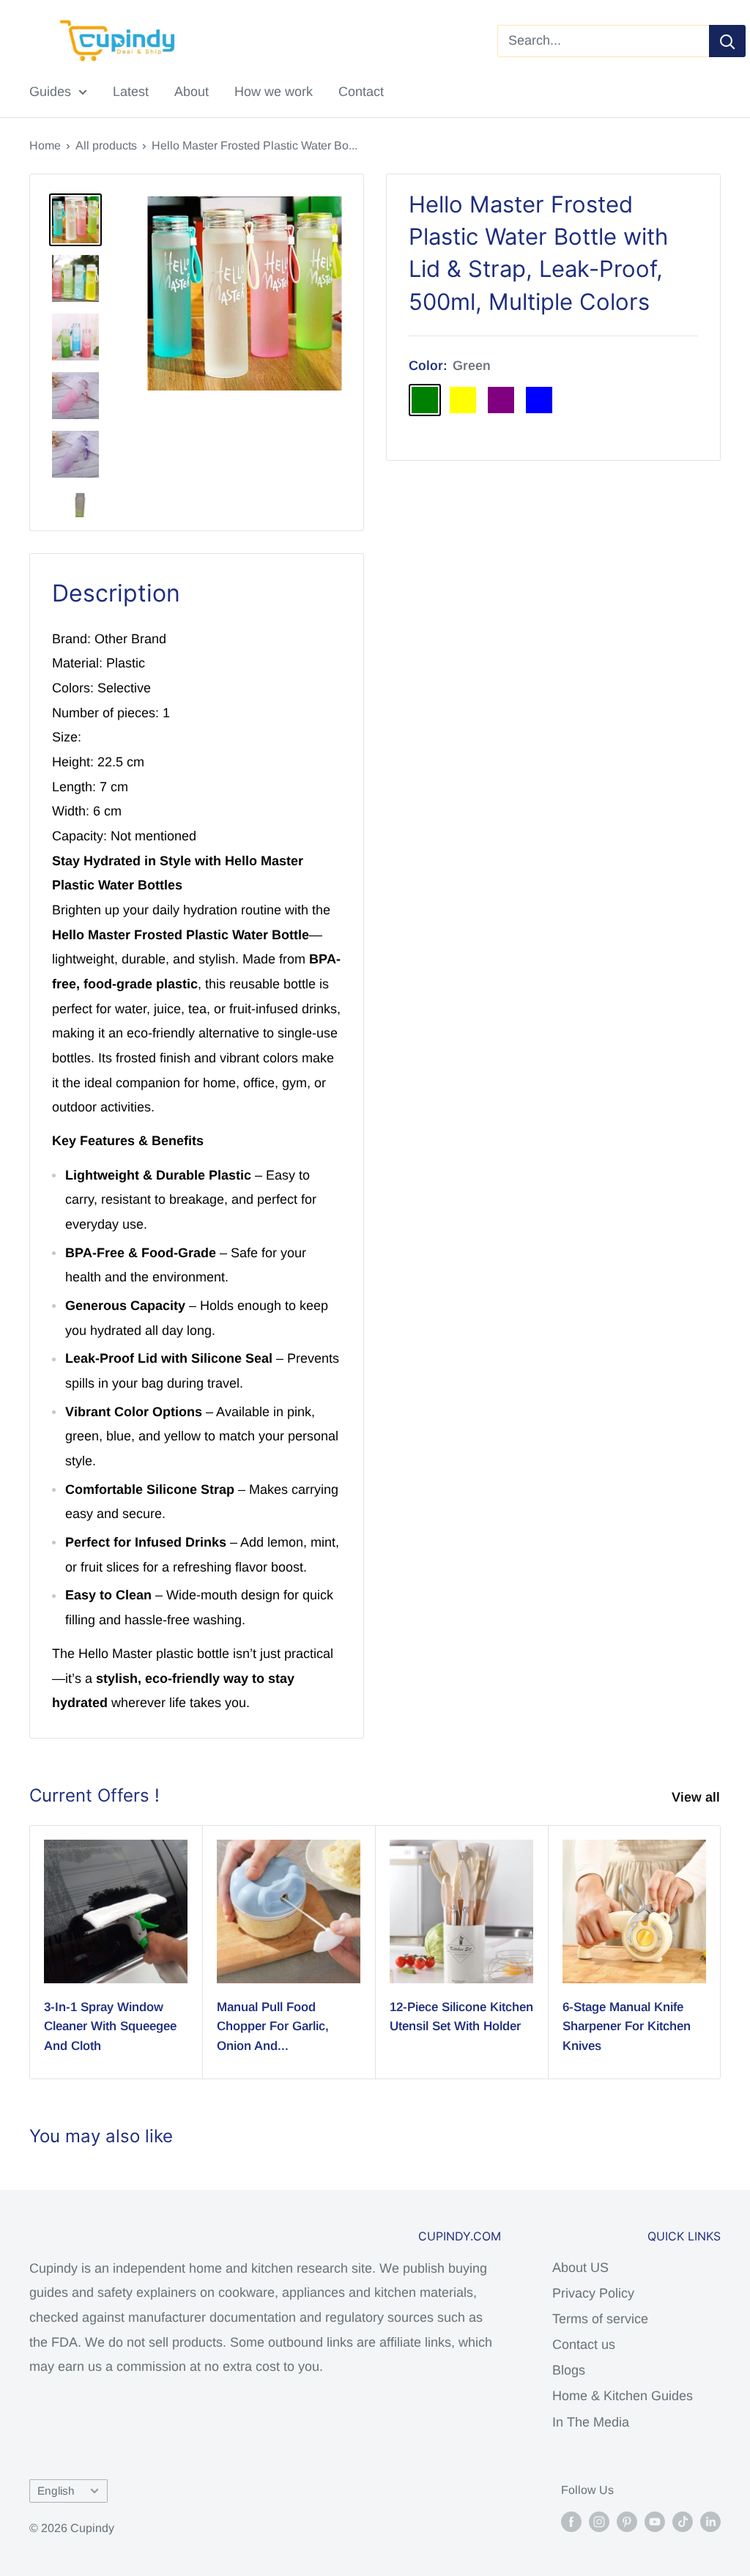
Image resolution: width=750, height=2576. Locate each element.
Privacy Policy (593, 2293)
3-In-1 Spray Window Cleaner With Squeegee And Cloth (110, 2027)
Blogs (569, 2370)
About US (580, 2268)
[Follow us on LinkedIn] (710, 2522)
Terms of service (600, 2319)
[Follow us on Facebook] (571, 2522)
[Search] (727, 41)
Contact (361, 92)
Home (45, 145)
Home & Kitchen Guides (623, 2396)
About (192, 92)
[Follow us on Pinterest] (627, 2522)
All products (106, 145)
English (56, 2491)
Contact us (584, 2344)
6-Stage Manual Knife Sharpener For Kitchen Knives (627, 2027)
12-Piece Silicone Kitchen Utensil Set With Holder (461, 2017)
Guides (50, 92)
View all (698, 1797)
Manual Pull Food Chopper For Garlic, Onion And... (273, 2027)
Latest (131, 92)
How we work (274, 92)
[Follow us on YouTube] (655, 2522)
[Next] (721, 1952)
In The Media (591, 2422)
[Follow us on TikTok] (683, 2522)
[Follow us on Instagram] (599, 2522)
